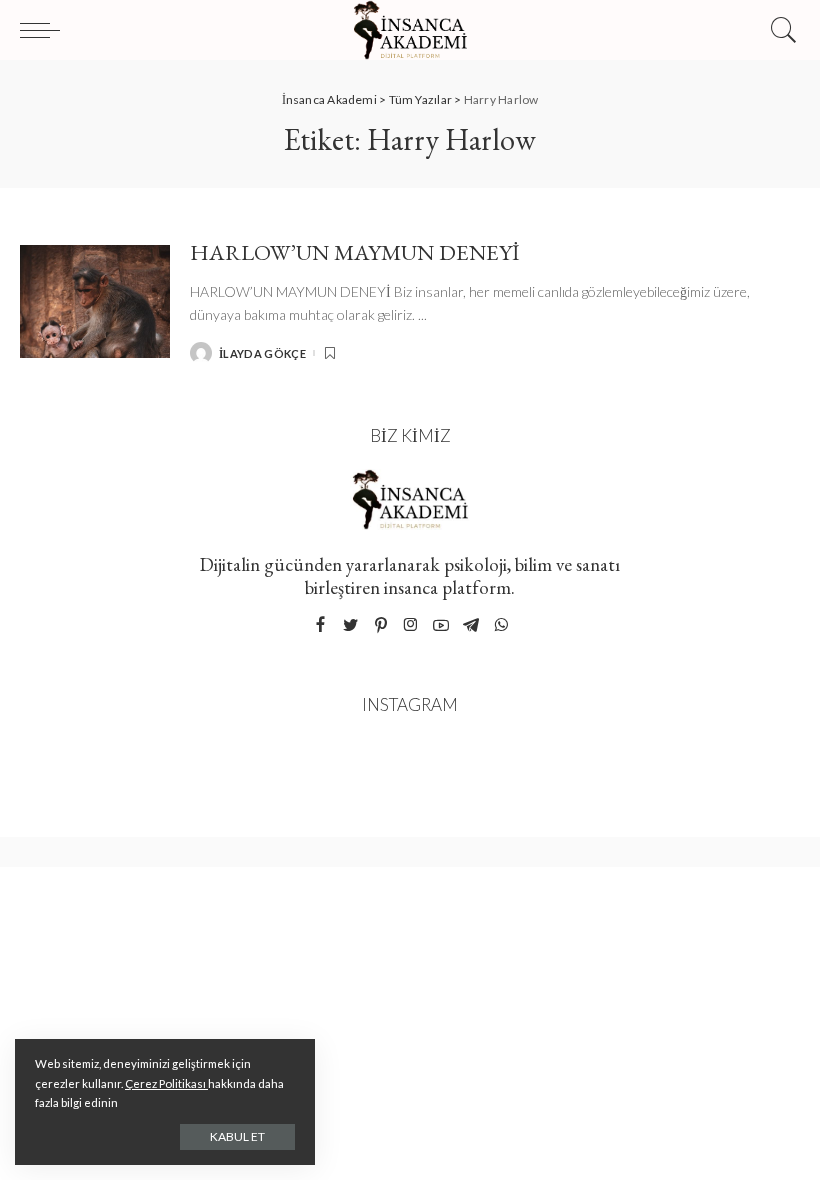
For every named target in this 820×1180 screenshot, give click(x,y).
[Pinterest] (381, 625)
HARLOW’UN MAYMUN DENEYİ (355, 252)
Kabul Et (237, 1136)
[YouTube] (441, 625)
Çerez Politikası (166, 1083)
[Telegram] (471, 625)
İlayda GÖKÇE (262, 353)
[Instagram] (411, 625)
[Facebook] (320, 625)
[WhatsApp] (501, 625)
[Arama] (779, 30)
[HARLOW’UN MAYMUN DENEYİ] (95, 301)
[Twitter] (351, 625)
